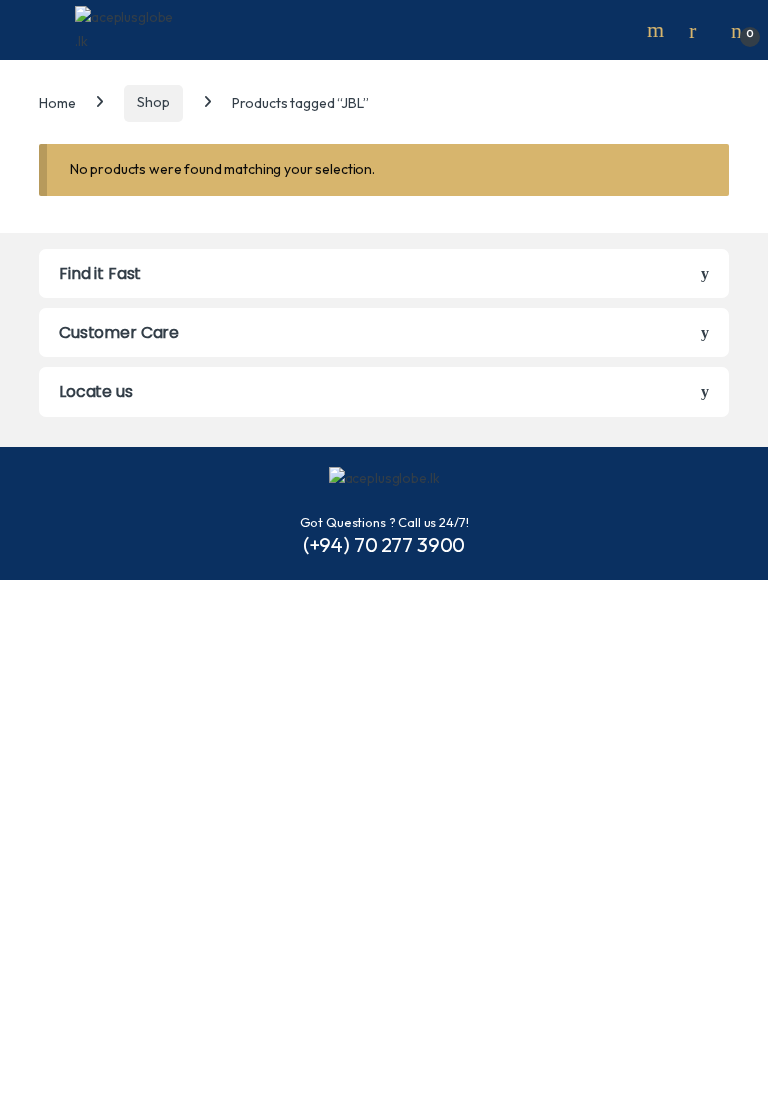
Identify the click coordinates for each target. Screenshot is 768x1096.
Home (57, 102)
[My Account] (700, 30)
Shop (153, 102)
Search (658, 30)
